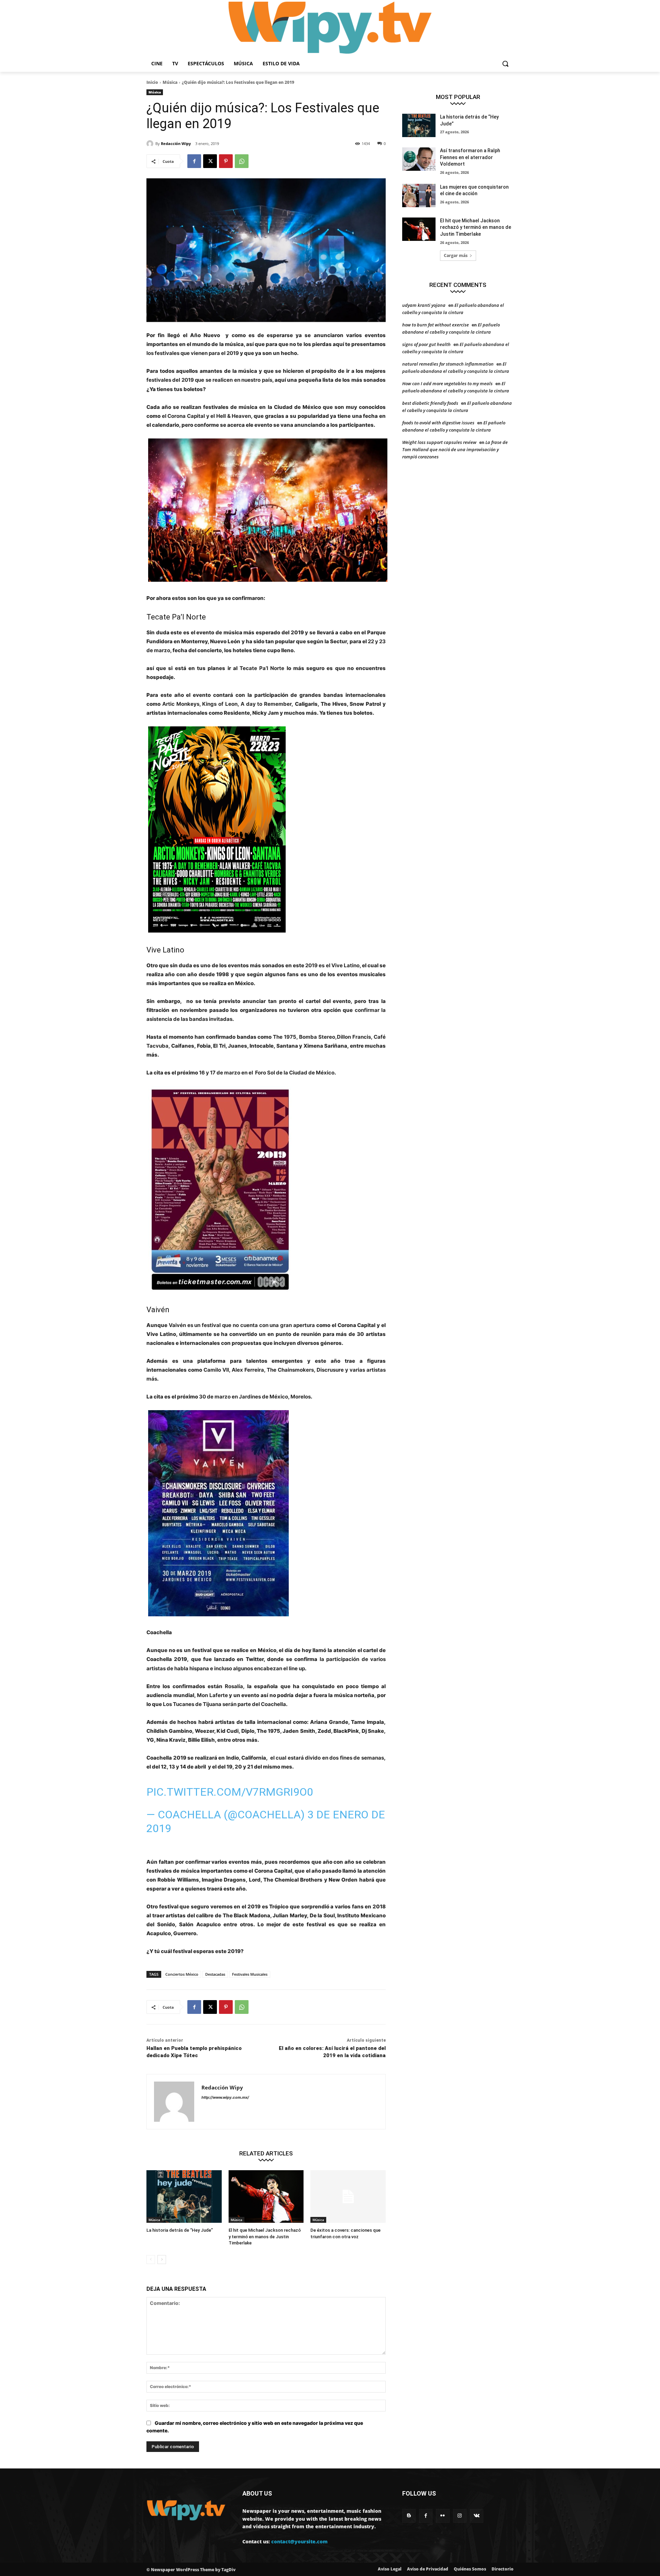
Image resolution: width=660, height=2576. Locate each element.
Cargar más (456, 255)
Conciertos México (182, 1974)
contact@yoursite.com (299, 2541)
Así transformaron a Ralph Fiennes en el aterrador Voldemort (470, 157)
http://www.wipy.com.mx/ (225, 2097)
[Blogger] (409, 2516)
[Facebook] (194, 161)
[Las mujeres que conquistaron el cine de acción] (419, 196)
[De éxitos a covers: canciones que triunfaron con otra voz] (348, 2196)
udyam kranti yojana (424, 305)
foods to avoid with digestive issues (438, 423)
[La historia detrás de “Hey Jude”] (184, 2196)
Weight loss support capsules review (439, 442)
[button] (505, 64)
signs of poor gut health (426, 344)
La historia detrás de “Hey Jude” (180, 2230)
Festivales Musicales (250, 1974)
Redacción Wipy (176, 143)
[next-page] (162, 2260)
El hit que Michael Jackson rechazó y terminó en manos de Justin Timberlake (265, 2236)
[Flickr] (443, 2516)
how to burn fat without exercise (436, 325)
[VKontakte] (477, 2516)
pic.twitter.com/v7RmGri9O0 (230, 1792)
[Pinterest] (226, 161)
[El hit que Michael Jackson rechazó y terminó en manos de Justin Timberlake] (266, 2196)
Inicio (152, 82)
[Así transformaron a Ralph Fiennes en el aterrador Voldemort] (419, 159)
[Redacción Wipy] (151, 144)
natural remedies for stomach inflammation (448, 364)
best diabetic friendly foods (430, 403)
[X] (210, 161)
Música (170, 82)
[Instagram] (460, 2516)
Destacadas (215, 1974)
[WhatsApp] (242, 161)
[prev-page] (151, 2260)
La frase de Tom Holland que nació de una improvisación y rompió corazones (455, 449)
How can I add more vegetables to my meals (447, 383)
